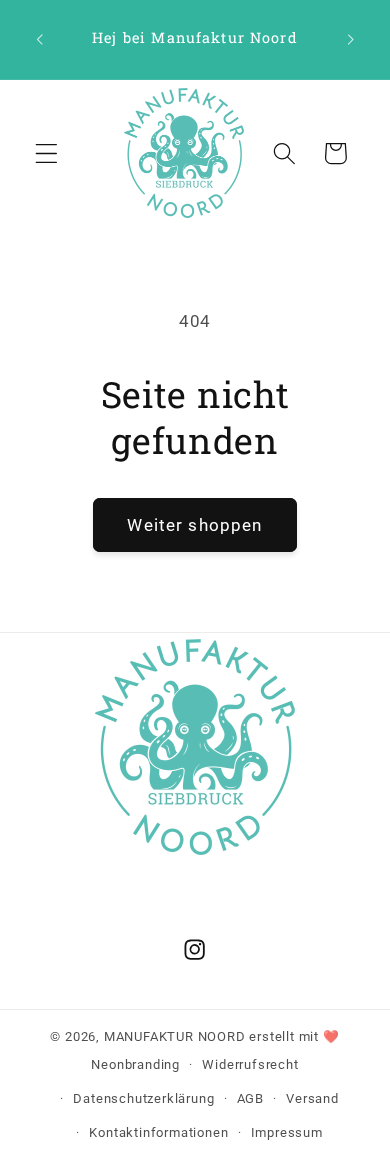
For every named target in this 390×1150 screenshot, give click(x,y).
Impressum (287, 1132)
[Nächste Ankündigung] (351, 39)
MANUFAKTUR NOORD (175, 1036)
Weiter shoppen (194, 525)
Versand (312, 1098)
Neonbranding (135, 1064)
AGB (250, 1098)
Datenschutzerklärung (143, 1098)
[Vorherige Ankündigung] (39, 39)
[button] (46, 153)
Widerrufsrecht (250, 1064)
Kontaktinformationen (158, 1132)
